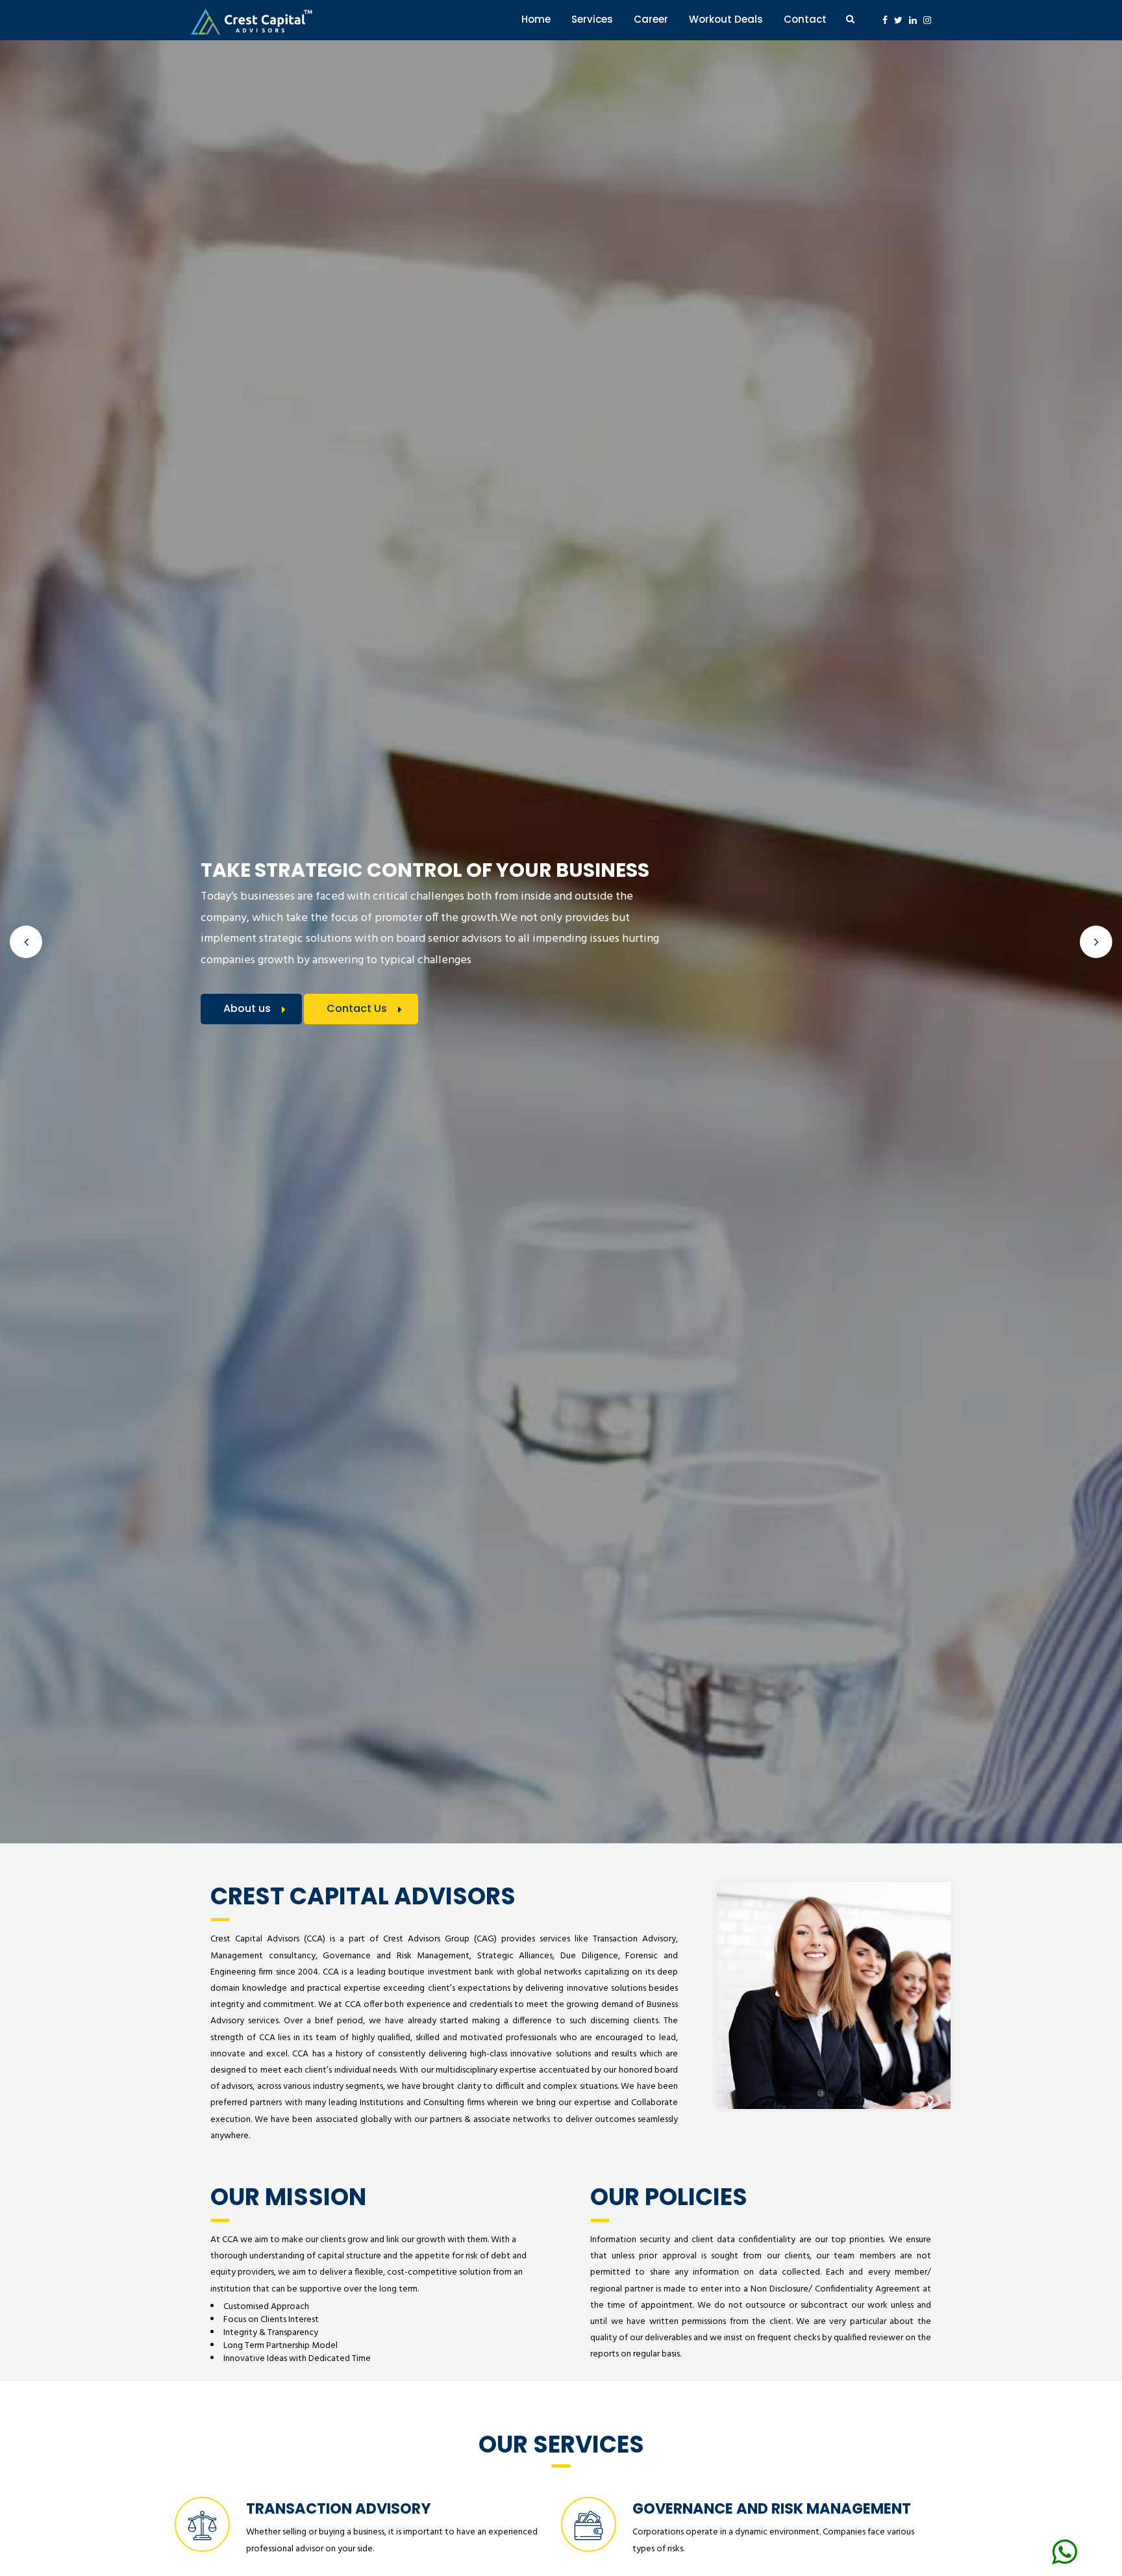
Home (536, 19)
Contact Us (357, 1008)
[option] (561, 942)
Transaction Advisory (339, 2508)
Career (651, 19)
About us (247, 1008)
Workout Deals (726, 19)
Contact (805, 19)
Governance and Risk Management (772, 2508)
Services (592, 19)
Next (1096, 942)
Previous (26, 942)
